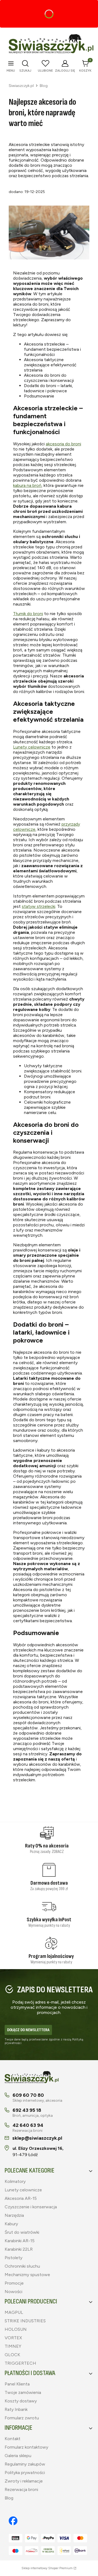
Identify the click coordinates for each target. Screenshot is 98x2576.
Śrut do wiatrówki (22, 2232)
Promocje (14, 2283)
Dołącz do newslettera (28, 2030)
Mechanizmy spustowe (27, 2275)
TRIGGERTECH (20, 2363)
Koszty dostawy (21, 2401)
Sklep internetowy (47, 2568)
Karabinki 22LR (19, 2249)
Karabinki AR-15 (20, 2241)
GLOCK (12, 2355)
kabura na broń (27, 485)
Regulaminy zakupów (25, 2464)
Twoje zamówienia (23, 2392)
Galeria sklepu (18, 2456)
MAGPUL (14, 2312)
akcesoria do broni (63, 444)
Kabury (11, 2224)
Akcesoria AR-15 (21, 2198)
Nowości (13, 2292)
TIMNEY (13, 2346)
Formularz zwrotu (22, 2418)
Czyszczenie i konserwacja (31, 2207)
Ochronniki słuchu (22, 2266)
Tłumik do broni (28, 614)
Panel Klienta (17, 2384)
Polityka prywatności (25, 2473)
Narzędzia (14, 2215)
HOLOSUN (16, 2329)
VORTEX (13, 2338)
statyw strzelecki (39, 906)
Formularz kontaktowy (26, 2447)
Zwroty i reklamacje (24, 2481)
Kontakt (13, 2439)
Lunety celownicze (32, 747)
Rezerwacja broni (21, 2489)
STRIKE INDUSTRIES (25, 2321)
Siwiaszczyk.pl (21, 86)
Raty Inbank (16, 2409)
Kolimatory (15, 2181)
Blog (44, 86)
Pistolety (13, 2258)
